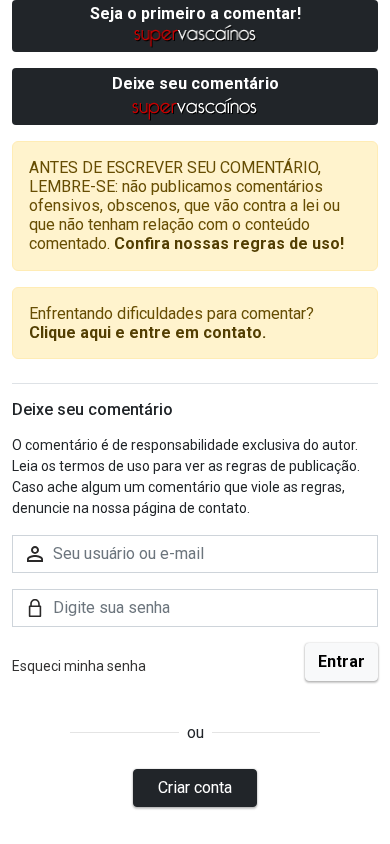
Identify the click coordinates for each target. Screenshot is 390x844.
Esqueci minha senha (79, 666)
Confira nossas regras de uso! (229, 243)
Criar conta (195, 787)
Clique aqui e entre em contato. (147, 332)
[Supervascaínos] (195, 35)
